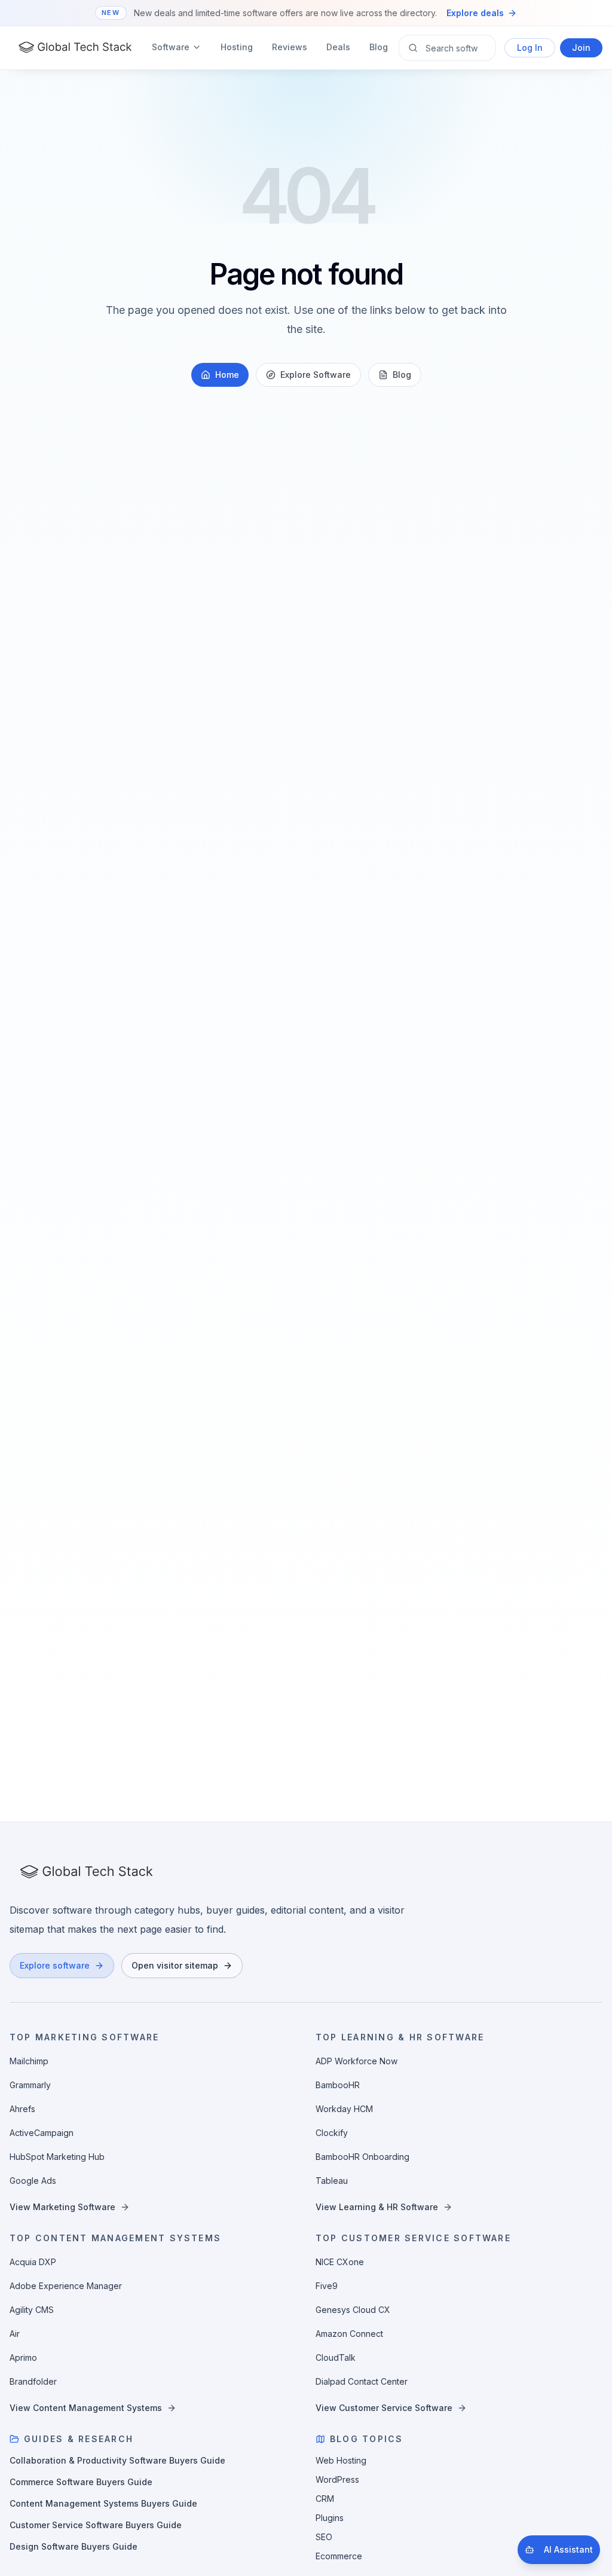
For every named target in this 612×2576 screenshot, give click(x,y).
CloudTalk (336, 2357)
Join (581, 48)
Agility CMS (32, 2310)
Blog (379, 47)
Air (15, 2334)
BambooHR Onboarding (362, 2157)
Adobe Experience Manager (66, 2286)
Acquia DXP (33, 2262)
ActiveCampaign (42, 2133)
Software (171, 47)
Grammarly (30, 2085)
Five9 (327, 2286)
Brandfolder (33, 2381)
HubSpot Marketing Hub (57, 2157)
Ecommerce (339, 2556)
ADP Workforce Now (357, 2061)
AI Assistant (568, 2549)
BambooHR (338, 2085)
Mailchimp (29, 2061)
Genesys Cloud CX (353, 2310)
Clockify (332, 2133)
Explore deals (475, 13)
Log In (530, 48)
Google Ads (33, 2181)
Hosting (237, 47)
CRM (325, 2499)
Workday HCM (344, 2109)
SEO (324, 2537)
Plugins (330, 2518)
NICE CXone (340, 2262)
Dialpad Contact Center (362, 2381)
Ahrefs (22, 2109)
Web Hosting (341, 2460)
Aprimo (23, 2357)
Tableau (332, 2181)
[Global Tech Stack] (75, 48)
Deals (338, 47)
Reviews (290, 47)
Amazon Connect (349, 2334)
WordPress (337, 2479)
